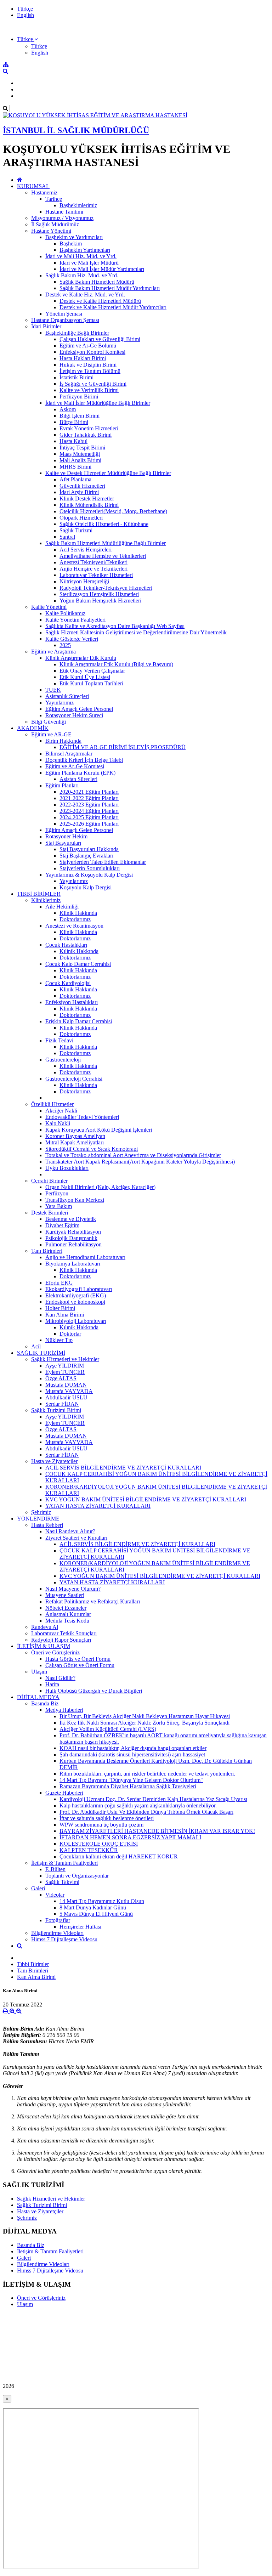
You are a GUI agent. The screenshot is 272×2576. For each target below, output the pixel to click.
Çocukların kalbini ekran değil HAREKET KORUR (119, 1856)
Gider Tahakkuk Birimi (86, 435)
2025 (65, 645)
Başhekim (71, 244)
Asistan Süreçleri (78, 779)
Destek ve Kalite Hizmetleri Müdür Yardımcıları (113, 307)
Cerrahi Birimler (49, 1181)
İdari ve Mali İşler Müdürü (89, 263)
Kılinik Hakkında (79, 951)
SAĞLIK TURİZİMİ (41, 1353)
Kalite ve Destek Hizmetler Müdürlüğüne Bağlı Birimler (108, 473)
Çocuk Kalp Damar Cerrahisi (78, 964)
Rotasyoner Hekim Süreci (74, 715)
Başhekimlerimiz (78, 205)
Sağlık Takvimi (62, 1882)
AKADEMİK (33, 728)
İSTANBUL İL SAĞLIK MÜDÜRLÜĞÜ (76, 130)
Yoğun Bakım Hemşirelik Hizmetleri (100, 601)
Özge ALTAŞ (61, 1378)
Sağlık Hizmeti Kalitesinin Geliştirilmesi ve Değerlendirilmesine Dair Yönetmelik (136, 632)
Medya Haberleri (64, 1710)
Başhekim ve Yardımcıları (74, 237)
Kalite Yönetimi (49, 607)
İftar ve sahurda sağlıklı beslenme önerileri (107, 1818)
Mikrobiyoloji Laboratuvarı (76, 1321)
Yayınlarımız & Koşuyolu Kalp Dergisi (89, 875)
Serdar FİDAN (62, 1404)
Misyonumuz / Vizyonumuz (62, 218)
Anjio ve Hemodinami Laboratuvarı (85, 1257)
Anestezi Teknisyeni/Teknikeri (93, 562)
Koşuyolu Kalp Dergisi (86, 887)
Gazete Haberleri (64, 1793)
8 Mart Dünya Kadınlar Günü (93, 1907)
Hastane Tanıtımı (64, 212)
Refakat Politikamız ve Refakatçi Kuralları (93, 1601)
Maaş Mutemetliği (80, 454)
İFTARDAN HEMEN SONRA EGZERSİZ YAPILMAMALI (130, 1837)
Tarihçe (54, 199)
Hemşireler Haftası (80, 1927)
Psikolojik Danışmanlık (71, 1238)
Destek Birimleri (50, 1213)
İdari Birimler (46, 326)
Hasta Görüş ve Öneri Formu (78, 1659)
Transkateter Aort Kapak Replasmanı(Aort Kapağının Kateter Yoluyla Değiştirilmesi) (140, 1162)
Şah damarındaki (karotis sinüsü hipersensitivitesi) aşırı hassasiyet (132, 1754)
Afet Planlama (75, 479)
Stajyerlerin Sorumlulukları (90, 868)
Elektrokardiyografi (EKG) (76, 1295)
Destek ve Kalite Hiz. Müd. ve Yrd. (85, 295)
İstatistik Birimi (76, 377)
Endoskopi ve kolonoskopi (75, 1302)
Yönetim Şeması (64, 314)
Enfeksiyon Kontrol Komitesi (92, 352)
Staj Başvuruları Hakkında (89, 849)
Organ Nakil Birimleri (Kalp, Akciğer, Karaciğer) (100, 1187)
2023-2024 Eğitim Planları (89, 811)
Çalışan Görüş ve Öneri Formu (80, 1665)
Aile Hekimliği (62, 907)
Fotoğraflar (58, 1920)
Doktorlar (70, 1334)
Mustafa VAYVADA (69, 1391)
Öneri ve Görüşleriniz (55, 1652)
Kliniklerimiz (46, 900)
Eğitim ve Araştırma (53, 652)
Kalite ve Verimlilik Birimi (89, 390)
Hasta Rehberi (47, 1525)
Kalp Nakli (58, 1123)
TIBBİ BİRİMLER (39, 894)
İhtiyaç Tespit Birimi (82, 448)
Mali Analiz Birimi (80, 460)
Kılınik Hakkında (79, 1327)
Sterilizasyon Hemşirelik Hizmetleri (99, 594)
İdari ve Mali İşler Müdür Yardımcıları (102, 269)
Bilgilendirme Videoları (57, 1933)
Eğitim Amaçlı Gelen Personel (79, 709)
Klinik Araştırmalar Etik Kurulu (81, 658)
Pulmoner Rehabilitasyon (73, 1244)
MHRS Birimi (75, 467)
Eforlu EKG (59, 1283)
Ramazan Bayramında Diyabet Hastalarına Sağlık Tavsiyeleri (128, 1786)
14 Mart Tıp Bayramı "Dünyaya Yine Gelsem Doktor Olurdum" (131, 1780)
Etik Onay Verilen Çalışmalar (92, 671)
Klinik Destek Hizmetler (87, 499)
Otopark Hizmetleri (81, 518)
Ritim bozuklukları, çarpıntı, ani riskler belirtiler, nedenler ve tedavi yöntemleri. (147, 1774)
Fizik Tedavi (59, 1040)
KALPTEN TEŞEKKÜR (89, 1850)
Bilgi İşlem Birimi (80, 416)
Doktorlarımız (75, 919)
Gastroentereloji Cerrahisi (74, 1079)
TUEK (53, 690)
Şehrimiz (41, 1512)
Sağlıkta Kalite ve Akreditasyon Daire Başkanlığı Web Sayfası (115, 626)
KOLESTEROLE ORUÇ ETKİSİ (99, 1844)
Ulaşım (39, 1672)
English (25, 15)
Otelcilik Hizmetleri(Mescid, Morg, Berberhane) (113, 511)
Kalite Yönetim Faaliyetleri (75, 620)
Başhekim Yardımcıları (85, 250)
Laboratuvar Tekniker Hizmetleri (96, 575)
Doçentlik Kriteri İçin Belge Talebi (84, 760)
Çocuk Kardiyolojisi (68, 983)
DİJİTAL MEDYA (38, 1697)
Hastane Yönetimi (51, 231)
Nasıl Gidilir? (60, 1678)
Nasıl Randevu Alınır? (70, 1531)
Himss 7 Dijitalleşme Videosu (64, 1939)
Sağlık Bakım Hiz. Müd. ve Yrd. (82, 275)
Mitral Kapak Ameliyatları (75, 1142)
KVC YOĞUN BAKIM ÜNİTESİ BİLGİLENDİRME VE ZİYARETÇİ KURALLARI (146, 1499)
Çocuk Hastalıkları (66, 945)
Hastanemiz (44, 193)
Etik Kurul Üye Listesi (85, 677)
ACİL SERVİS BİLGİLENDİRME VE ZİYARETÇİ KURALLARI (123, 1468)
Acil (36, 1346)
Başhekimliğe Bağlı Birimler (77, 333)
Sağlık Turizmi (76, 530)
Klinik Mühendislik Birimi (89, 505)
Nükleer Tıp (59, 1340)
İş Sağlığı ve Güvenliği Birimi (93, 384)
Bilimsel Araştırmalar (69, 754)
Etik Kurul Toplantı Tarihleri (91, 683)
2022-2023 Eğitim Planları (89, 805)
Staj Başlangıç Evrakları (86, 856)
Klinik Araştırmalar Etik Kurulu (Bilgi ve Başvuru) (116, 664)
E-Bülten (55, 1869)
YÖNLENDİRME (38, 1519)
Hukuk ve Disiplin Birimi (88, 365)
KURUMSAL (33, 186)
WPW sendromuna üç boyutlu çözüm (101, 1825)
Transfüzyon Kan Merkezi (75, 1200)
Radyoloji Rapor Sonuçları (61, 1640)
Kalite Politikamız (65, 613)
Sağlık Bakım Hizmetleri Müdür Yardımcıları (110, 288)
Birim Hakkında (63, 741)
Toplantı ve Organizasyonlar (77, 1876)
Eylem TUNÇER (65, 1372)
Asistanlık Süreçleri (67, 696)
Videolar (55, 1895)
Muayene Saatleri (65, 1595)
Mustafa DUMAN (66, 1385)
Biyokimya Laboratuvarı (73, 1264)
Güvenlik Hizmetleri (82, 486)
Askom (68, 409)
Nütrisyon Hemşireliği (84, 581)
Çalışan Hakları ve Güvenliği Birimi (100, 339)
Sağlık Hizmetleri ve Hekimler (65, 1359)
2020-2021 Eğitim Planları (89, 792)
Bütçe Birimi (74, 422)
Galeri (38, 1888)
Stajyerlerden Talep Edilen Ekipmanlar (103, 862)
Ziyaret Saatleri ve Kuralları (76, 1538)
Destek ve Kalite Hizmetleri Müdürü (100, 301)
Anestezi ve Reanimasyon (74, 926)
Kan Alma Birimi (65, 1315)
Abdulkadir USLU (66, 1397)
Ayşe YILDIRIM (65, 1366)
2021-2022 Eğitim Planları (89, 798)
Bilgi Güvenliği (49, 722)
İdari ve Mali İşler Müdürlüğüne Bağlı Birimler (98, 403)
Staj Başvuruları (63, 843)
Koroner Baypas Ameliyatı (75, 1136)
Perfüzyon (57, 1193)
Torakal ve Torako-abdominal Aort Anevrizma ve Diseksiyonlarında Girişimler (133, 1155)
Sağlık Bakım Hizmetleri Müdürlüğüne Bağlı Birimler (106, 543)
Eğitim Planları (62, 785)
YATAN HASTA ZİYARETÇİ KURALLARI (98, 1506)
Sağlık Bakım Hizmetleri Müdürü (97, 282)
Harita (52, 1684)
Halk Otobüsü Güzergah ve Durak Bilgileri (94, 1691)
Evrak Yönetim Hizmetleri (89, 428)
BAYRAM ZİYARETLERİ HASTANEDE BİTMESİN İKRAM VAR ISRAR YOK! (157, 1831)
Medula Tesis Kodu (67, 1621)
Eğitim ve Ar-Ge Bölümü (88, 346)
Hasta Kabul (73, 441)
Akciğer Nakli (61, 1111)
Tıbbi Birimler (33, 1964)
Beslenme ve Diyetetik (71, 1219)
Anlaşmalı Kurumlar (68, 1614)
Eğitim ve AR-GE (51, 734)
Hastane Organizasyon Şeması (65, 320)
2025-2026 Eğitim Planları (89, 824)
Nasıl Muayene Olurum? (73, 1589)
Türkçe (25, 9)
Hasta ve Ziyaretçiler (54, 1461)
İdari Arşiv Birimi (79, 492)
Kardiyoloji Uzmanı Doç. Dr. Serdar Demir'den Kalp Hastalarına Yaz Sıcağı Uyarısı (153, 1799)
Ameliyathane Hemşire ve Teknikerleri (103, 556)
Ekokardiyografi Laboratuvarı (79, 1289)
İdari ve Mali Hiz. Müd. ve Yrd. (81, 256)
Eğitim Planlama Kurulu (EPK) (80, 773)
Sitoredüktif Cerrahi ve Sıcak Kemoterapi (92, 1149)
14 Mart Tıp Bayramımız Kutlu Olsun (102, 1901)
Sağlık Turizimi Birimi (56, 1410)
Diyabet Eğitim (62, 1225)
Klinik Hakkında (78, 913)
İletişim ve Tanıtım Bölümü (90, 371)
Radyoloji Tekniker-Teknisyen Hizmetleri (106, 588)
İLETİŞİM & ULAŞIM (44, 1646)
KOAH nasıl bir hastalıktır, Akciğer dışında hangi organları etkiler (133, 1748)
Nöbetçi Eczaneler (66, 1608)
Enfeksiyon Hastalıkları (72, 1002)
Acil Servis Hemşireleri (86, 550)
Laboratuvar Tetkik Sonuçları (64, 1633)
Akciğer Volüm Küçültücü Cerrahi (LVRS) (108, 1729)
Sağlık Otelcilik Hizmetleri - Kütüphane (104, 524)
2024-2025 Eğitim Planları (89, 817)
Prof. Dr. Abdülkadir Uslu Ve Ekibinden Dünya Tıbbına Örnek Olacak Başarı (146, 1812)
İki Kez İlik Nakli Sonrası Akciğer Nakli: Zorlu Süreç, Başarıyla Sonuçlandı (144, 1723)
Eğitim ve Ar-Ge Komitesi (75, 766)
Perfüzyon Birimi (79, 397)
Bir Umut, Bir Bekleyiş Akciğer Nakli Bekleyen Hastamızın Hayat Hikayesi (145, 1716)
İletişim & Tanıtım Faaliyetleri (64, 1863)
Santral (67, 537)
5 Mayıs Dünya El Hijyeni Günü (96, 1914)
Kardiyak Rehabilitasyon (73, 1232)
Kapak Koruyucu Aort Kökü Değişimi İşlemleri (99, 1130)
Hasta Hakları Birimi (83, 358)
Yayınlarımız (59, 703)
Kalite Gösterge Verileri (72, 639)
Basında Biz (45, 1703)
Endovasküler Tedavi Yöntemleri (82, 1117)
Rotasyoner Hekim (66, 836)
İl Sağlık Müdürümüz (55, 224)
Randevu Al (45, 1627)
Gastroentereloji (63, 1060)
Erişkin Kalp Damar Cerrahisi (79, 1021)
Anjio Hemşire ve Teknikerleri (93, 569)
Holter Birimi (60, 1308)
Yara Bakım (59, 1206)
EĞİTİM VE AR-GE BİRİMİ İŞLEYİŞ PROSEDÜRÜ (123, 747)
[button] (27, 39)
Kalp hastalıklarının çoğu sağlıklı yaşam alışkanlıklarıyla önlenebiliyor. (138, 1805)
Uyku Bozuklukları (67, 1168)
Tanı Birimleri (47, 1251)
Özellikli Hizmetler (52, 1104)
